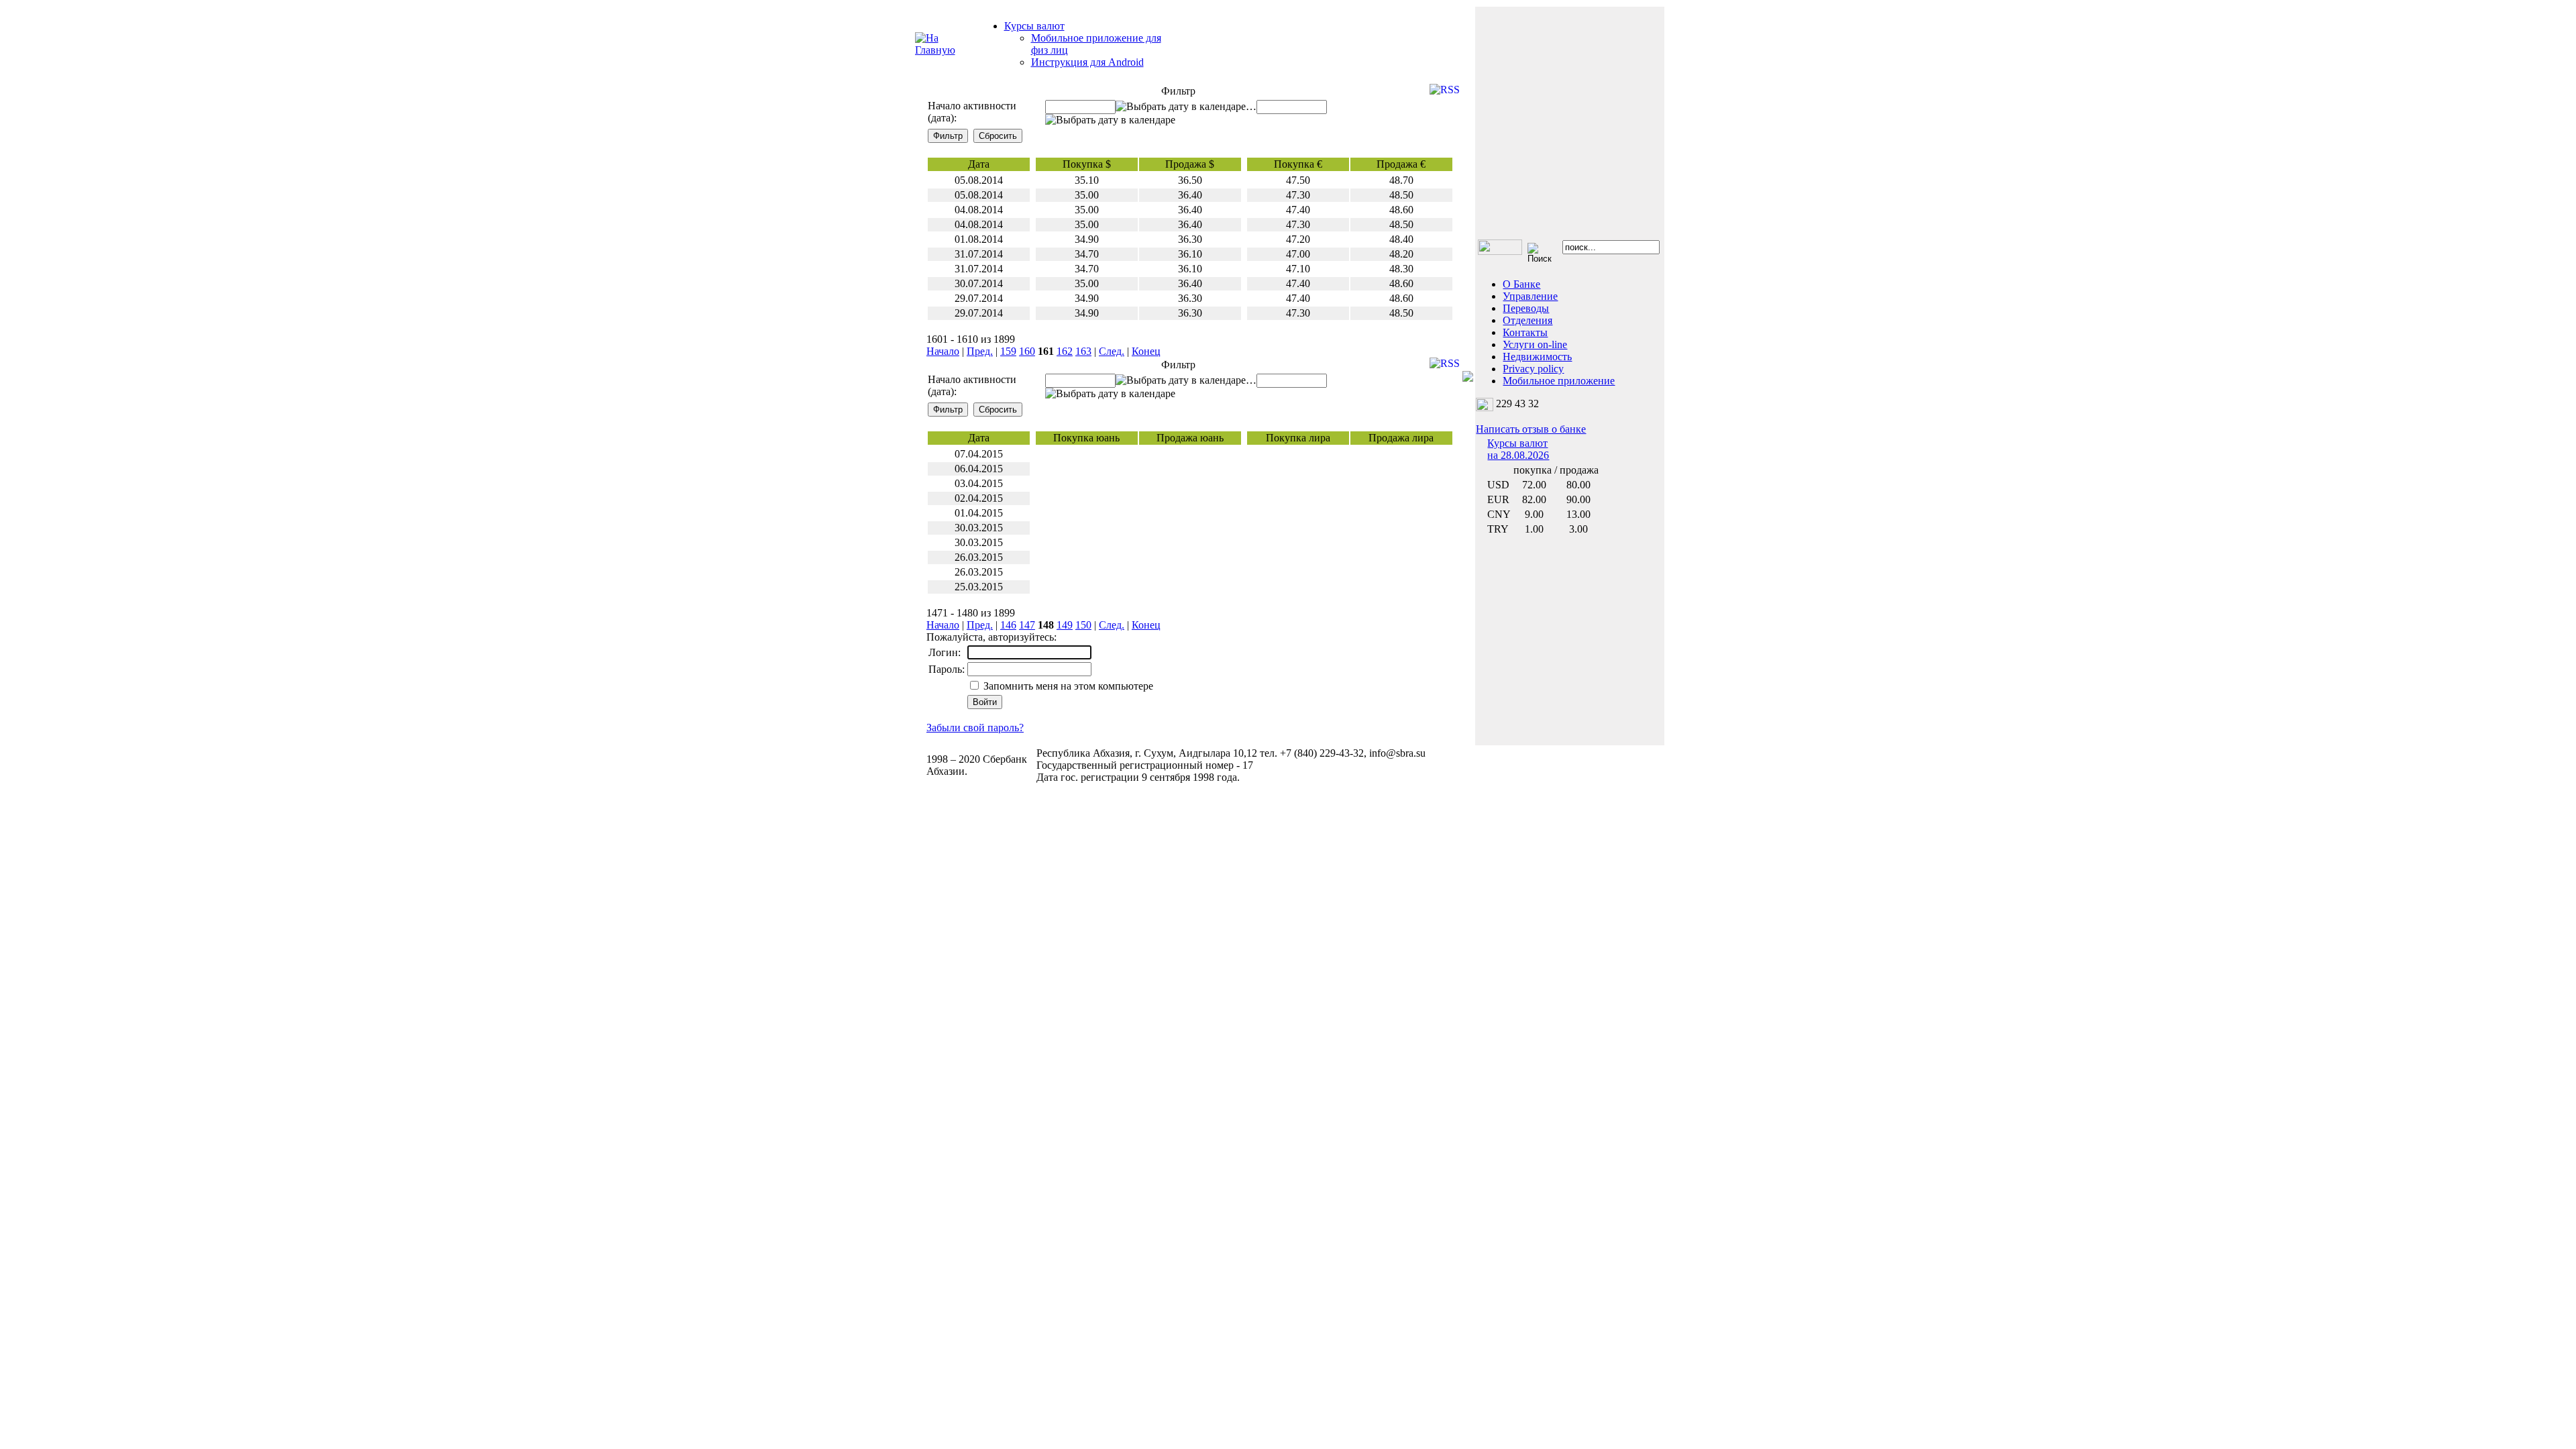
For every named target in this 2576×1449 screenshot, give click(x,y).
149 (1065, 625)
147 (1027, 625)
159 (1008, 351)
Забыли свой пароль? (975, 728)
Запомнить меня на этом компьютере (1067, 686)
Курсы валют (1034, 26)
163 (1083, 351)
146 (1008, 625)
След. (1112, 351)
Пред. (980, 351)
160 (1027, 351)
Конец (1146, 351)
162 (1065, 351)
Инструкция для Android (1087, 62)
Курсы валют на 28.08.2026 (1518, 449)
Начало (943, 351)
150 (1083, 625)
